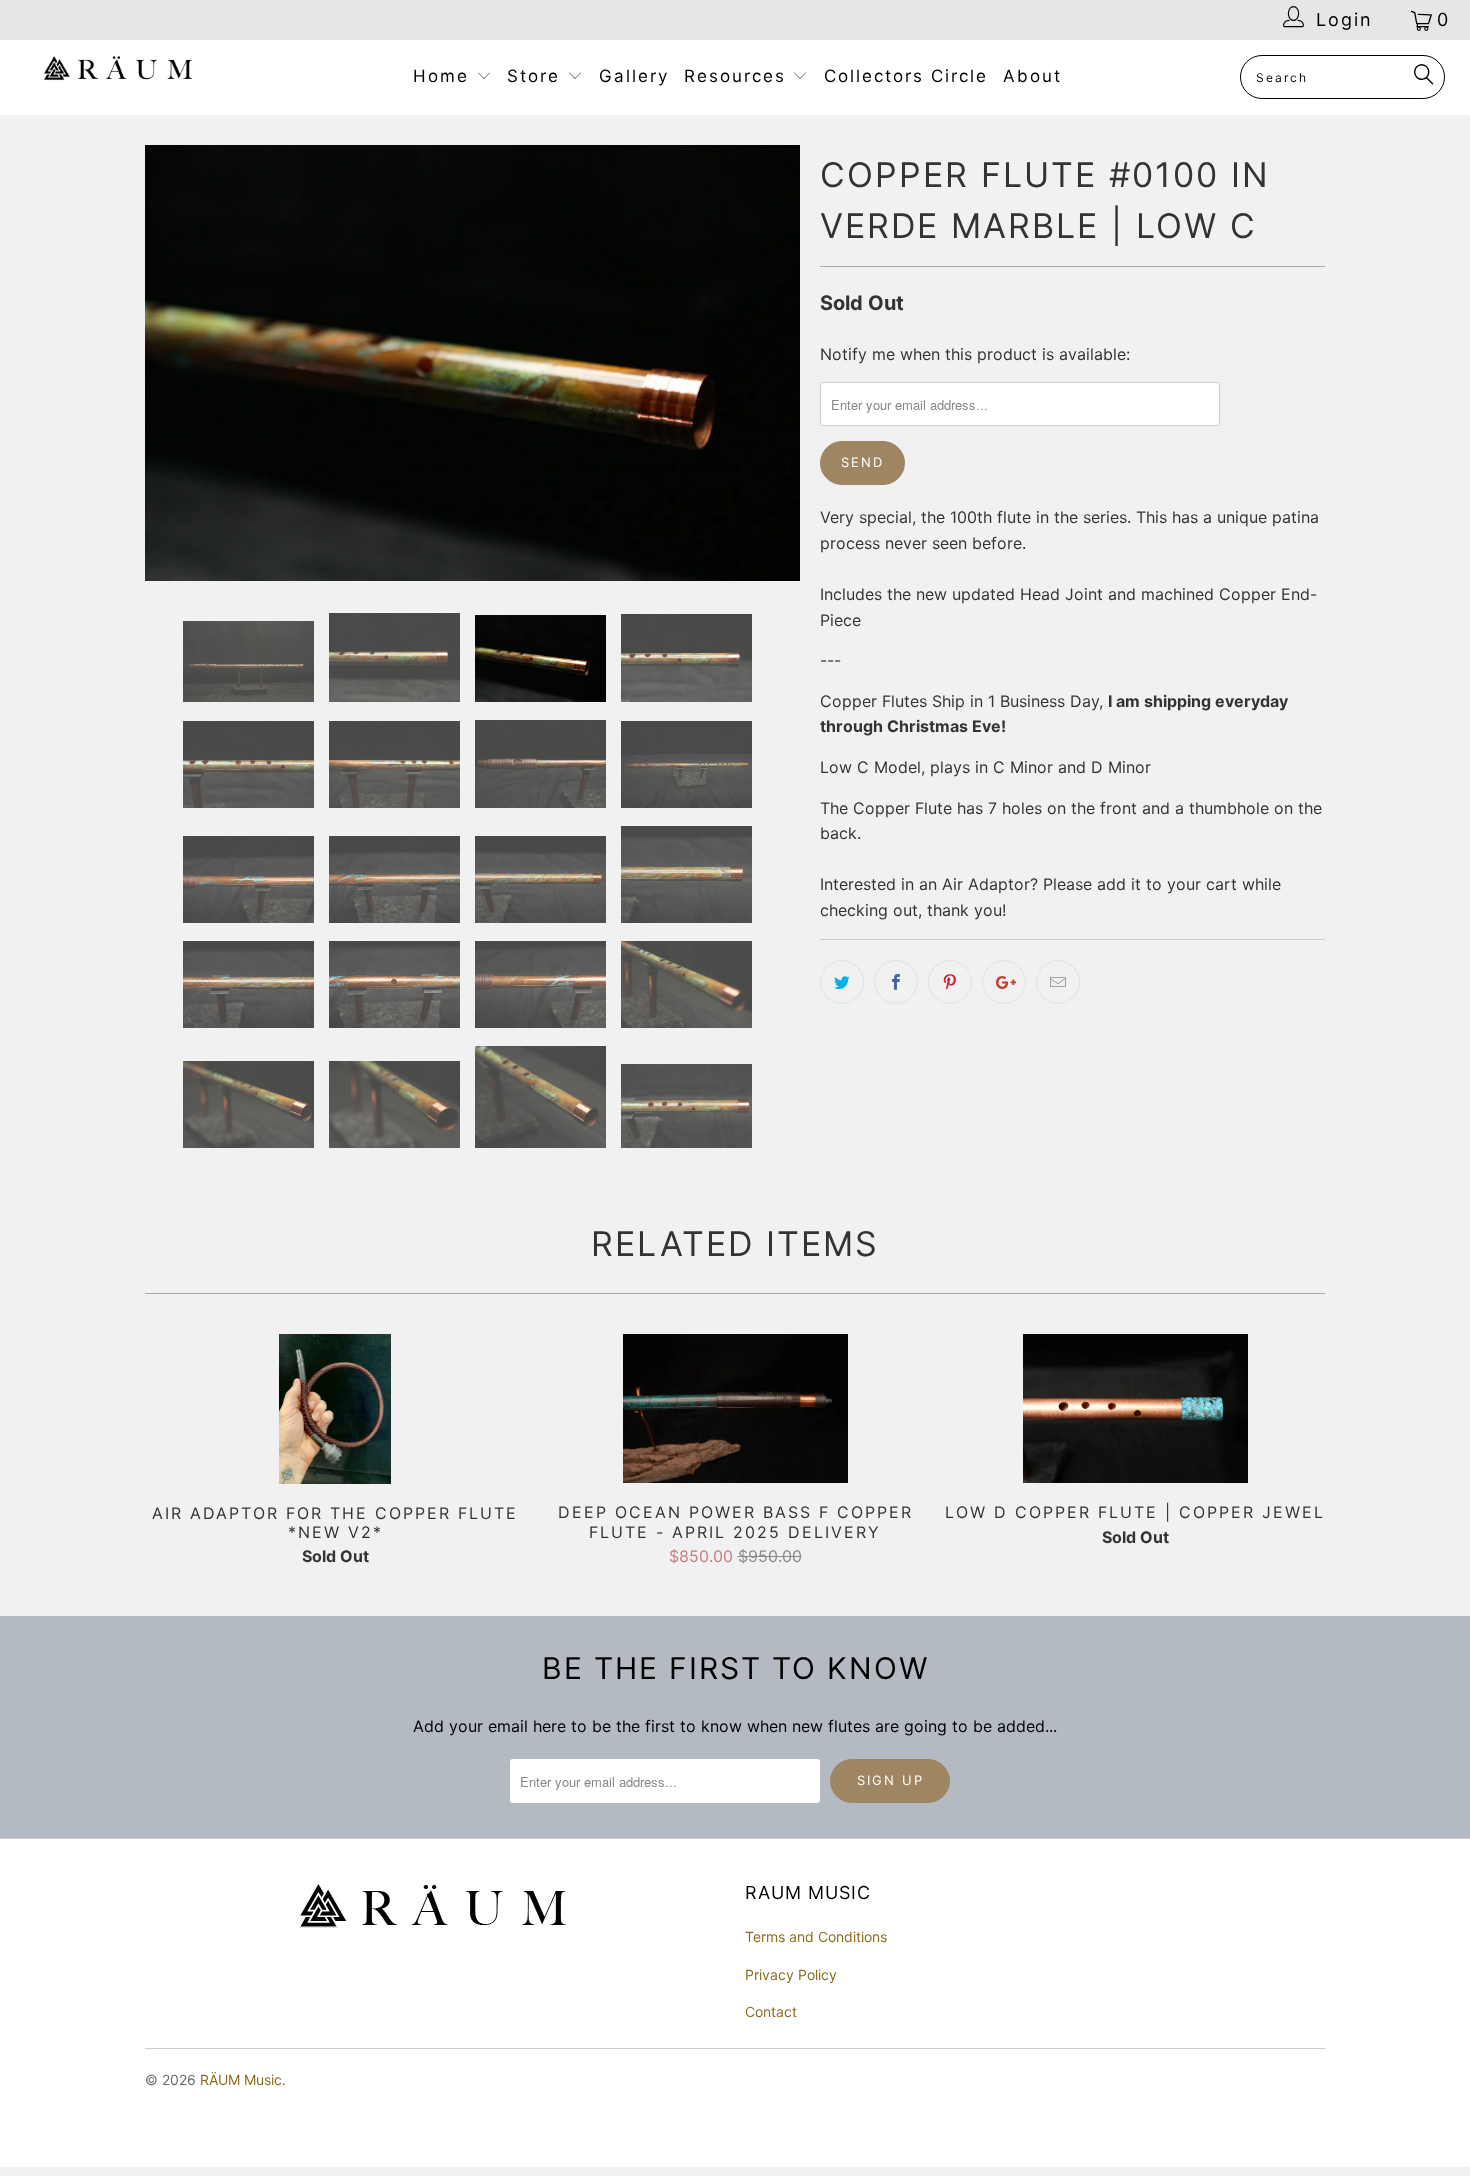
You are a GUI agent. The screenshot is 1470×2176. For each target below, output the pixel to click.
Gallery (634, 76)
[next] (765, 365)
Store (537, 76)
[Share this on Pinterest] (950, 982)
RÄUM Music (241, 2083)
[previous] (180, 365)
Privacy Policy (791, 1978)
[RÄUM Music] (117, 72)
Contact (771, 2015)
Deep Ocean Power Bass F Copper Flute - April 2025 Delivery (735, 1413)
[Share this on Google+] (1004, 982)
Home (444, 76)
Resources (738, 76)
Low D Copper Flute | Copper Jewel (1135, 1413)
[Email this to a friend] (1058, 982)
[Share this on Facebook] (896, 982)
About (1032, 76)
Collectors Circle (906, 76)
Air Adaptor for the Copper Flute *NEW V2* (335, 1413)
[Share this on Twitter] (842, 982)
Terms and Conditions (816, 1940)
